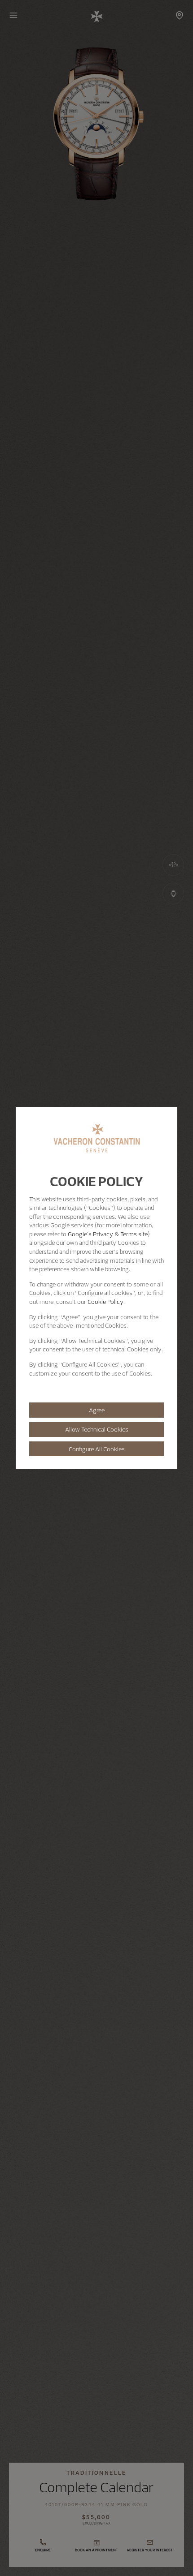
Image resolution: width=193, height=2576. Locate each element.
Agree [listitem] (97, 1410)
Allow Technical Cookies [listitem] (97, 1429)
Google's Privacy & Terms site (108, 1234)
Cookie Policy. (106, 1302)
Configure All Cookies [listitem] (97, 1449)
